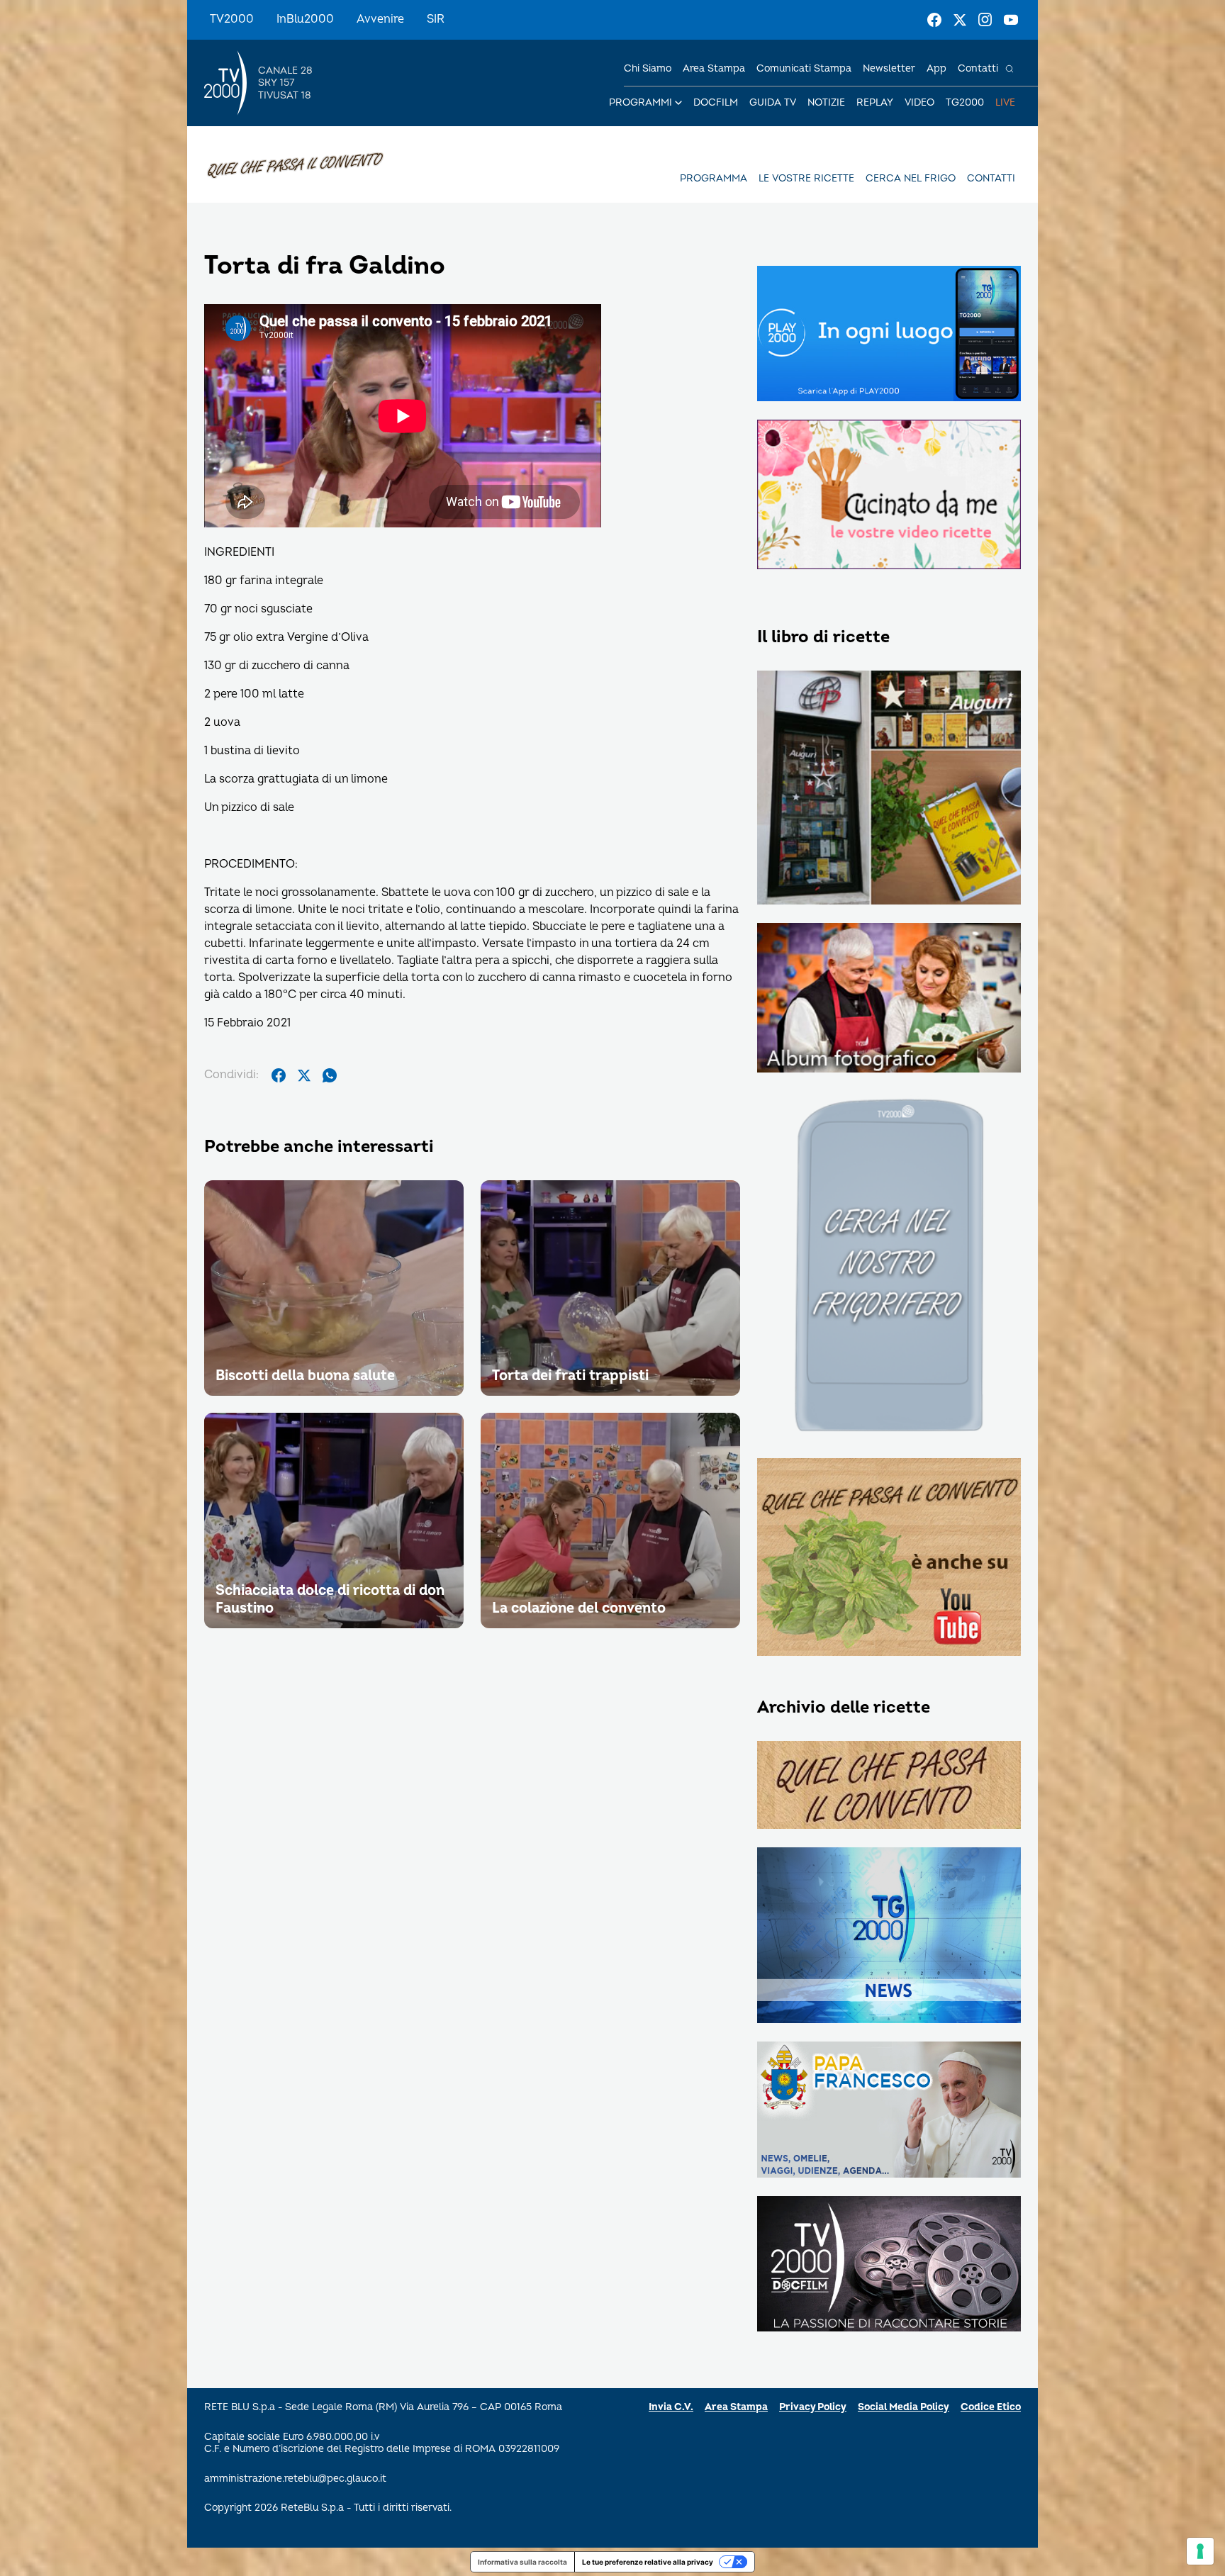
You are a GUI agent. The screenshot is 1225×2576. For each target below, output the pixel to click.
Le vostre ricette (806, 178)
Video (919, 102)
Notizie (826, 102)
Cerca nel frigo (911, 178)
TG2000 (965, 102)
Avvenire (380, 19)
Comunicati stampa (804, 68)
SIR (436, 19)
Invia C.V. (671, 2407)
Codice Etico (991, 2407)
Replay (875, 102)
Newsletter (889, 68)
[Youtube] (1011, 20)
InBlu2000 (305, 19)
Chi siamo (648, 68)
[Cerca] (1009, 69)
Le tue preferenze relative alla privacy (648, 2562)
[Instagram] (985, 20)
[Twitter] (960, 20)
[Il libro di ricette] (889, 789)
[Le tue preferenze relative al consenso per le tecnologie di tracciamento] (1200, 2551)
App (936, 68)
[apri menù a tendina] (678, 103)
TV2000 (232, 19)
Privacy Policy (813, 2407)
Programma (714, 178)
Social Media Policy (904, 2407)
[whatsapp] (330, 1075)
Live (1005, 102)
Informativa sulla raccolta (522, 2562)
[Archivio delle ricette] (889, 1786)
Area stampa (714, 68)
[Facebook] (934, 20)
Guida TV (773, 102)
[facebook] (279, 1075)
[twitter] (304, 1075)
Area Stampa (736, 2407)
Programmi (641, 102)
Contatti (978, 68)
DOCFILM (716, 102)
